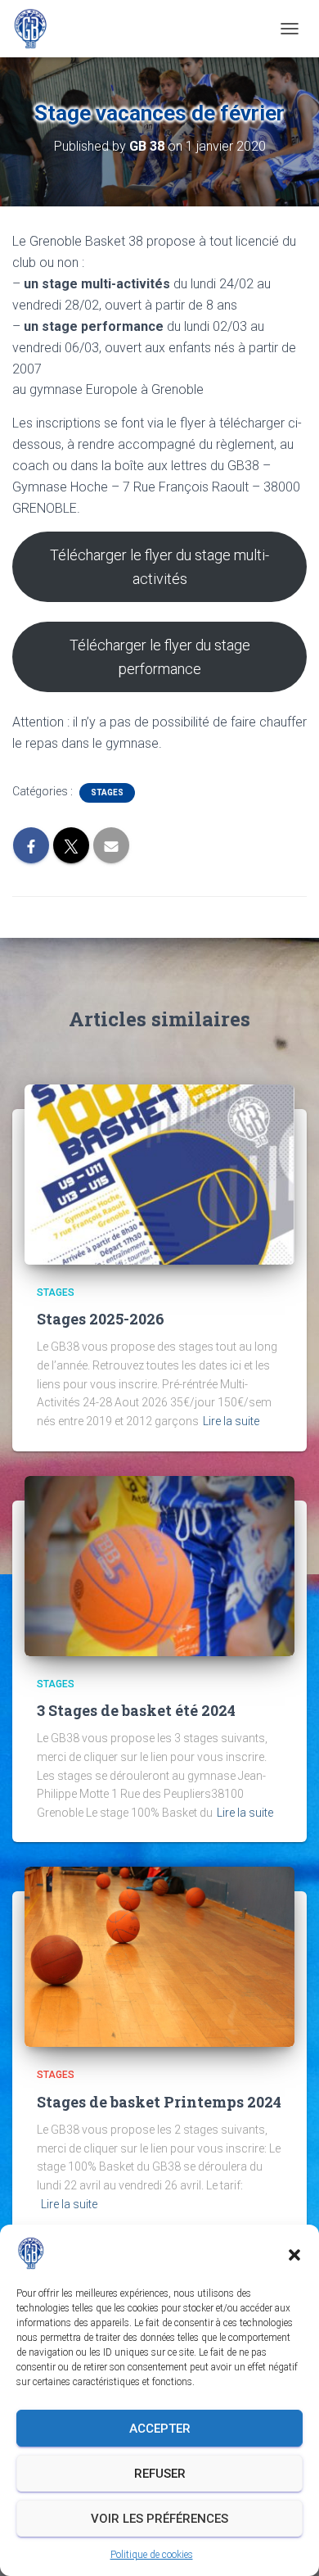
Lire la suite (231, 1421)
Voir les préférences (159, 2519)
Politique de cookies (152, 2555)
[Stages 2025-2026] (159, 1174)
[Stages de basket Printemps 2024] (159, 1956)
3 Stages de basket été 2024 (136, 1710)
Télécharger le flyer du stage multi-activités (159, 567)
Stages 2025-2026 (101, 1319)
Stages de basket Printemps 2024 (159, 2102)
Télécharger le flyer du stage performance (160, 657)
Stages (107, 792)
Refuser (160, 2474)
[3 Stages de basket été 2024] (159, 1564)
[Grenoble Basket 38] (37, 29)
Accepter (160, 2429)
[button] (294, 2253)
